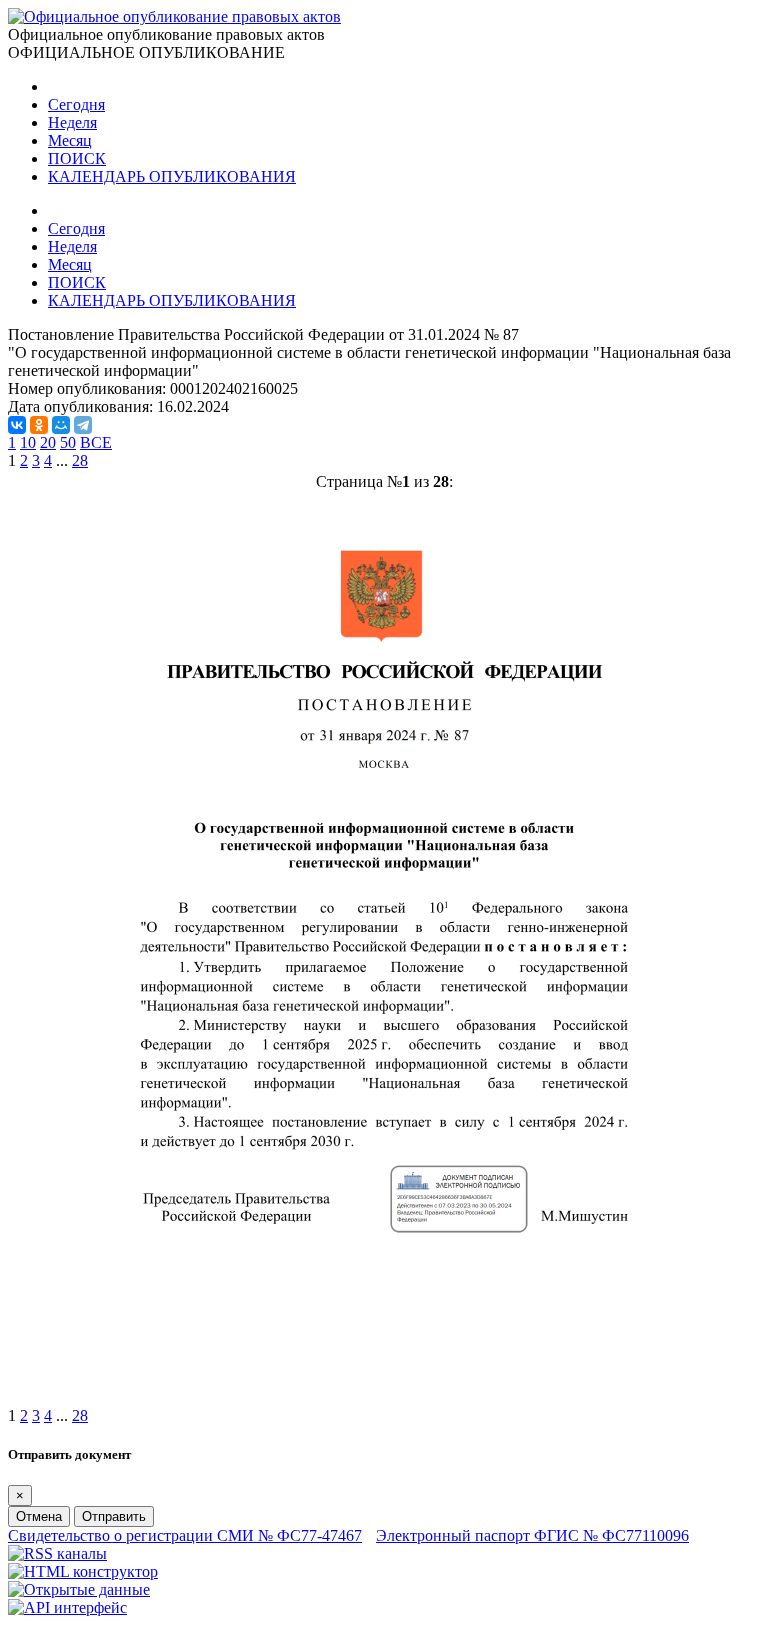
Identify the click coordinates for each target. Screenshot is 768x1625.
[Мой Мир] (61, 425)
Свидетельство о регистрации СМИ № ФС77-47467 (185, 1535)
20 (48, 442)
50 (68, 442)
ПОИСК (77, 158)
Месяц (70, 140)
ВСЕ (96, 442)
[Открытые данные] (79, 1589)
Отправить (114, 1516)
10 (28, 442)
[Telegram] (83, 425)
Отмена (39, 1516)
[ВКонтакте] (17, 425)
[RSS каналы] (57, 1553)
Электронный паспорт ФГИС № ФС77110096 (532, 1535)
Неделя (72, 122)
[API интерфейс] (67, 1607)
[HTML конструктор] (83, 1571)
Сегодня (76, 104)
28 (80, 460)
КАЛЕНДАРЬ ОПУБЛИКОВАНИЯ (172, 176)
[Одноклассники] (39, 425)
